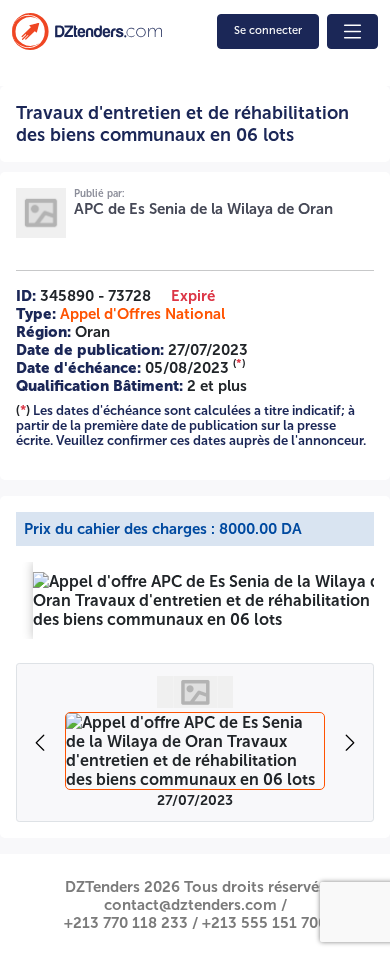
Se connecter (268, 30)
